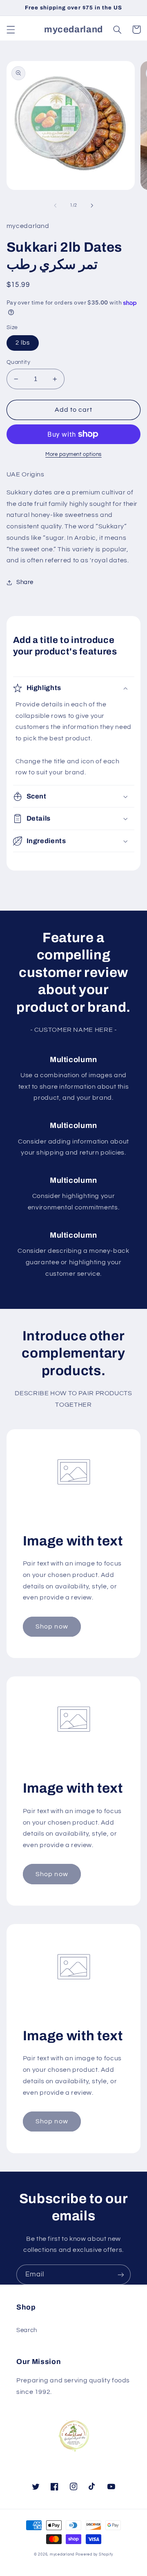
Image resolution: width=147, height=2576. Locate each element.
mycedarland (62, 2555)
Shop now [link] (52, 1626)
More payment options (73, 455)
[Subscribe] (121, 2275)
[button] (11, 29)
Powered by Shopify (94, 2555)
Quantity (18, 362)
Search (27, 2330)
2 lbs (23, 343)
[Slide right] (92, 205)
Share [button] (25, 582)
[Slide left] (55, 205)
